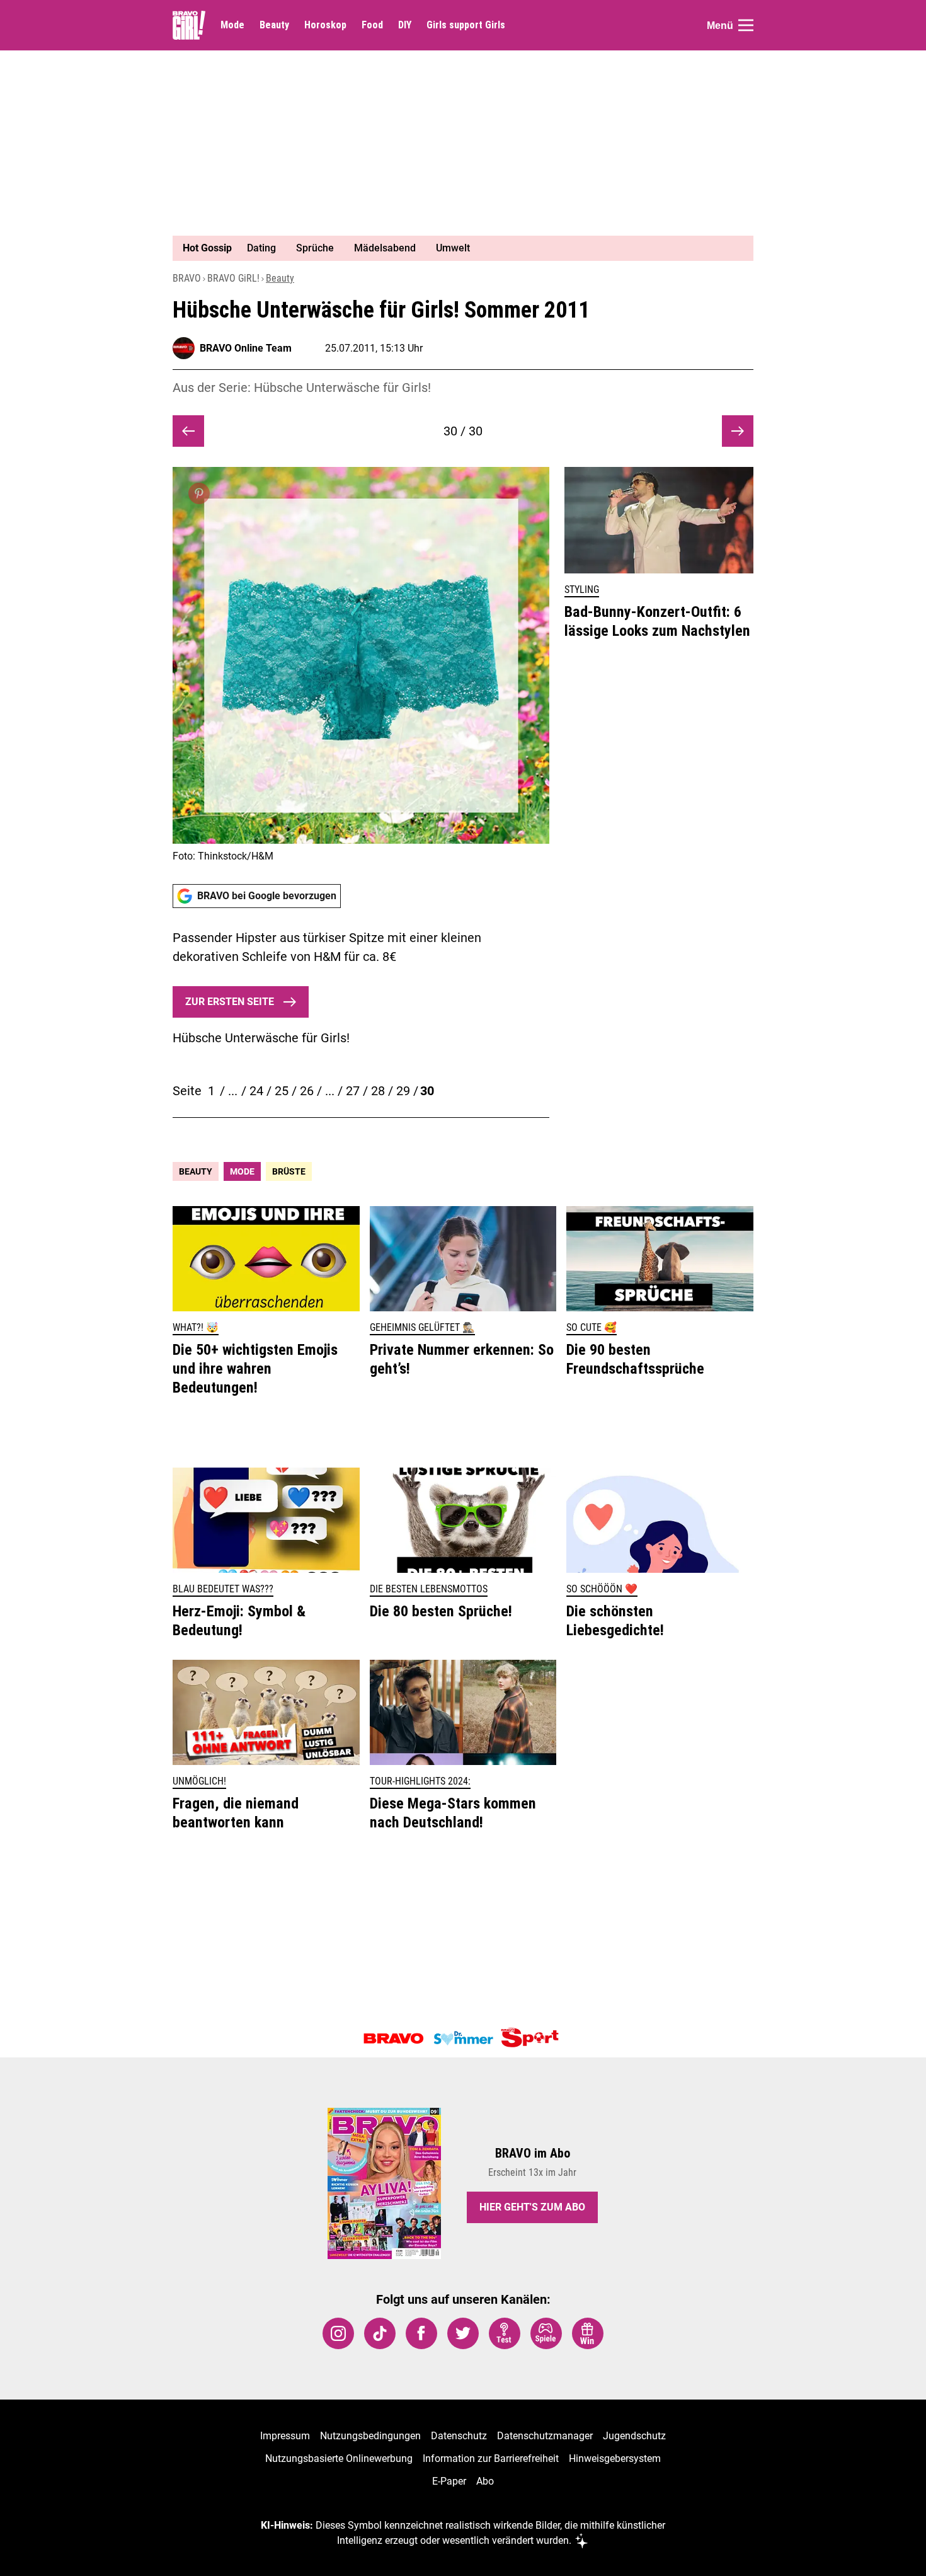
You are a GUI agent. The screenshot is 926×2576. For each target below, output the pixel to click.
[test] (505, 2333)
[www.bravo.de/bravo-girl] (189, 25)
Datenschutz (459, 2436)
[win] (588, 2333)
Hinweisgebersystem (615, 2458)
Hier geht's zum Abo (532, 2207)
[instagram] (338, 2333)
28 (378, 1091)
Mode (232, 25)
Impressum (285, 2436)
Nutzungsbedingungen (370, 2436)
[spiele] (546, 2333)
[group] (455, 248)
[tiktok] (380, 2333)
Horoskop (325, 25)
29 (403, 1091)
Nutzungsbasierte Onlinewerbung (339, 2458)
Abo (485, 2481)
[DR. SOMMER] (463, 2038)
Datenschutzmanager (545, 2436)
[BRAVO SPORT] (532, 2038)
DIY (405, 25)
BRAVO (187, 278)
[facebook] (421, 2333)
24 (256, 1091)
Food (372, 25)
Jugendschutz (634, 2436)
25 (282, 1091)
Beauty (274, 25)
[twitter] (463, 2333)
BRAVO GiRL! (233, 278)
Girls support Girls (466, 25)
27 (353, 1091)
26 (307, 1091)
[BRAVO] (394, 2038)
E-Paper (449, 2481)
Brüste (289, 1171)
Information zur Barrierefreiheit (491, 2458)
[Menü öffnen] (746, 25)
